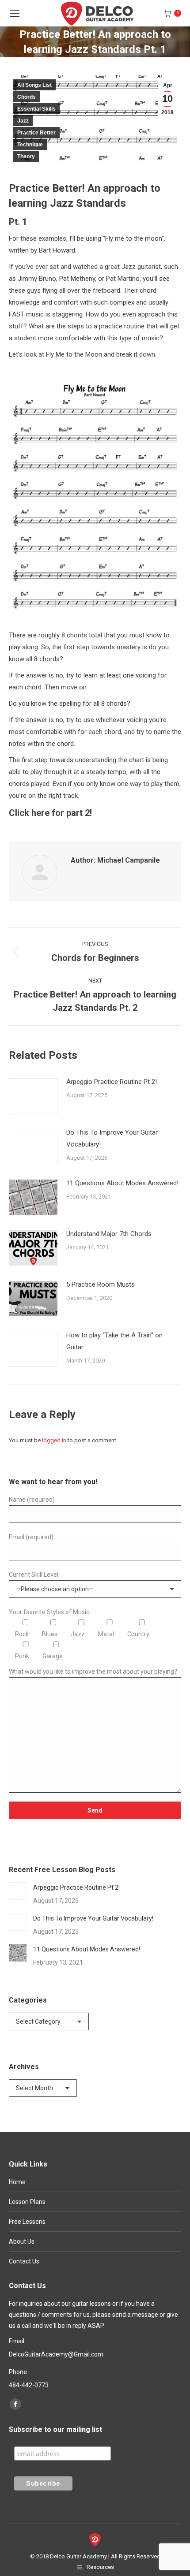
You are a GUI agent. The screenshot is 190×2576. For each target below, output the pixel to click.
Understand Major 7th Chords (109, 1234)
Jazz (23, 121)
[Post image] (33, 1096)
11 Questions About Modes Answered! (122, 1183)
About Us (22, 2241)
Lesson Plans (27, 2202)
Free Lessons (27, 2222)
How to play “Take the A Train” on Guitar (114, 1341)
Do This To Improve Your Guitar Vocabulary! (112, 1138)
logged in (54, 1440)
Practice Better (36, 133)
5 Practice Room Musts (101, 1284)
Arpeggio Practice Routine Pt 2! (112, 1082)
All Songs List (34, 85)
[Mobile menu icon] (15, 13)
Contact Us (24, 2261)
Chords (27, 97)
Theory (26, 156)
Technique (30, 145)
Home (17, 2182)
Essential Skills (36, 109)
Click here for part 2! (50, 813)
